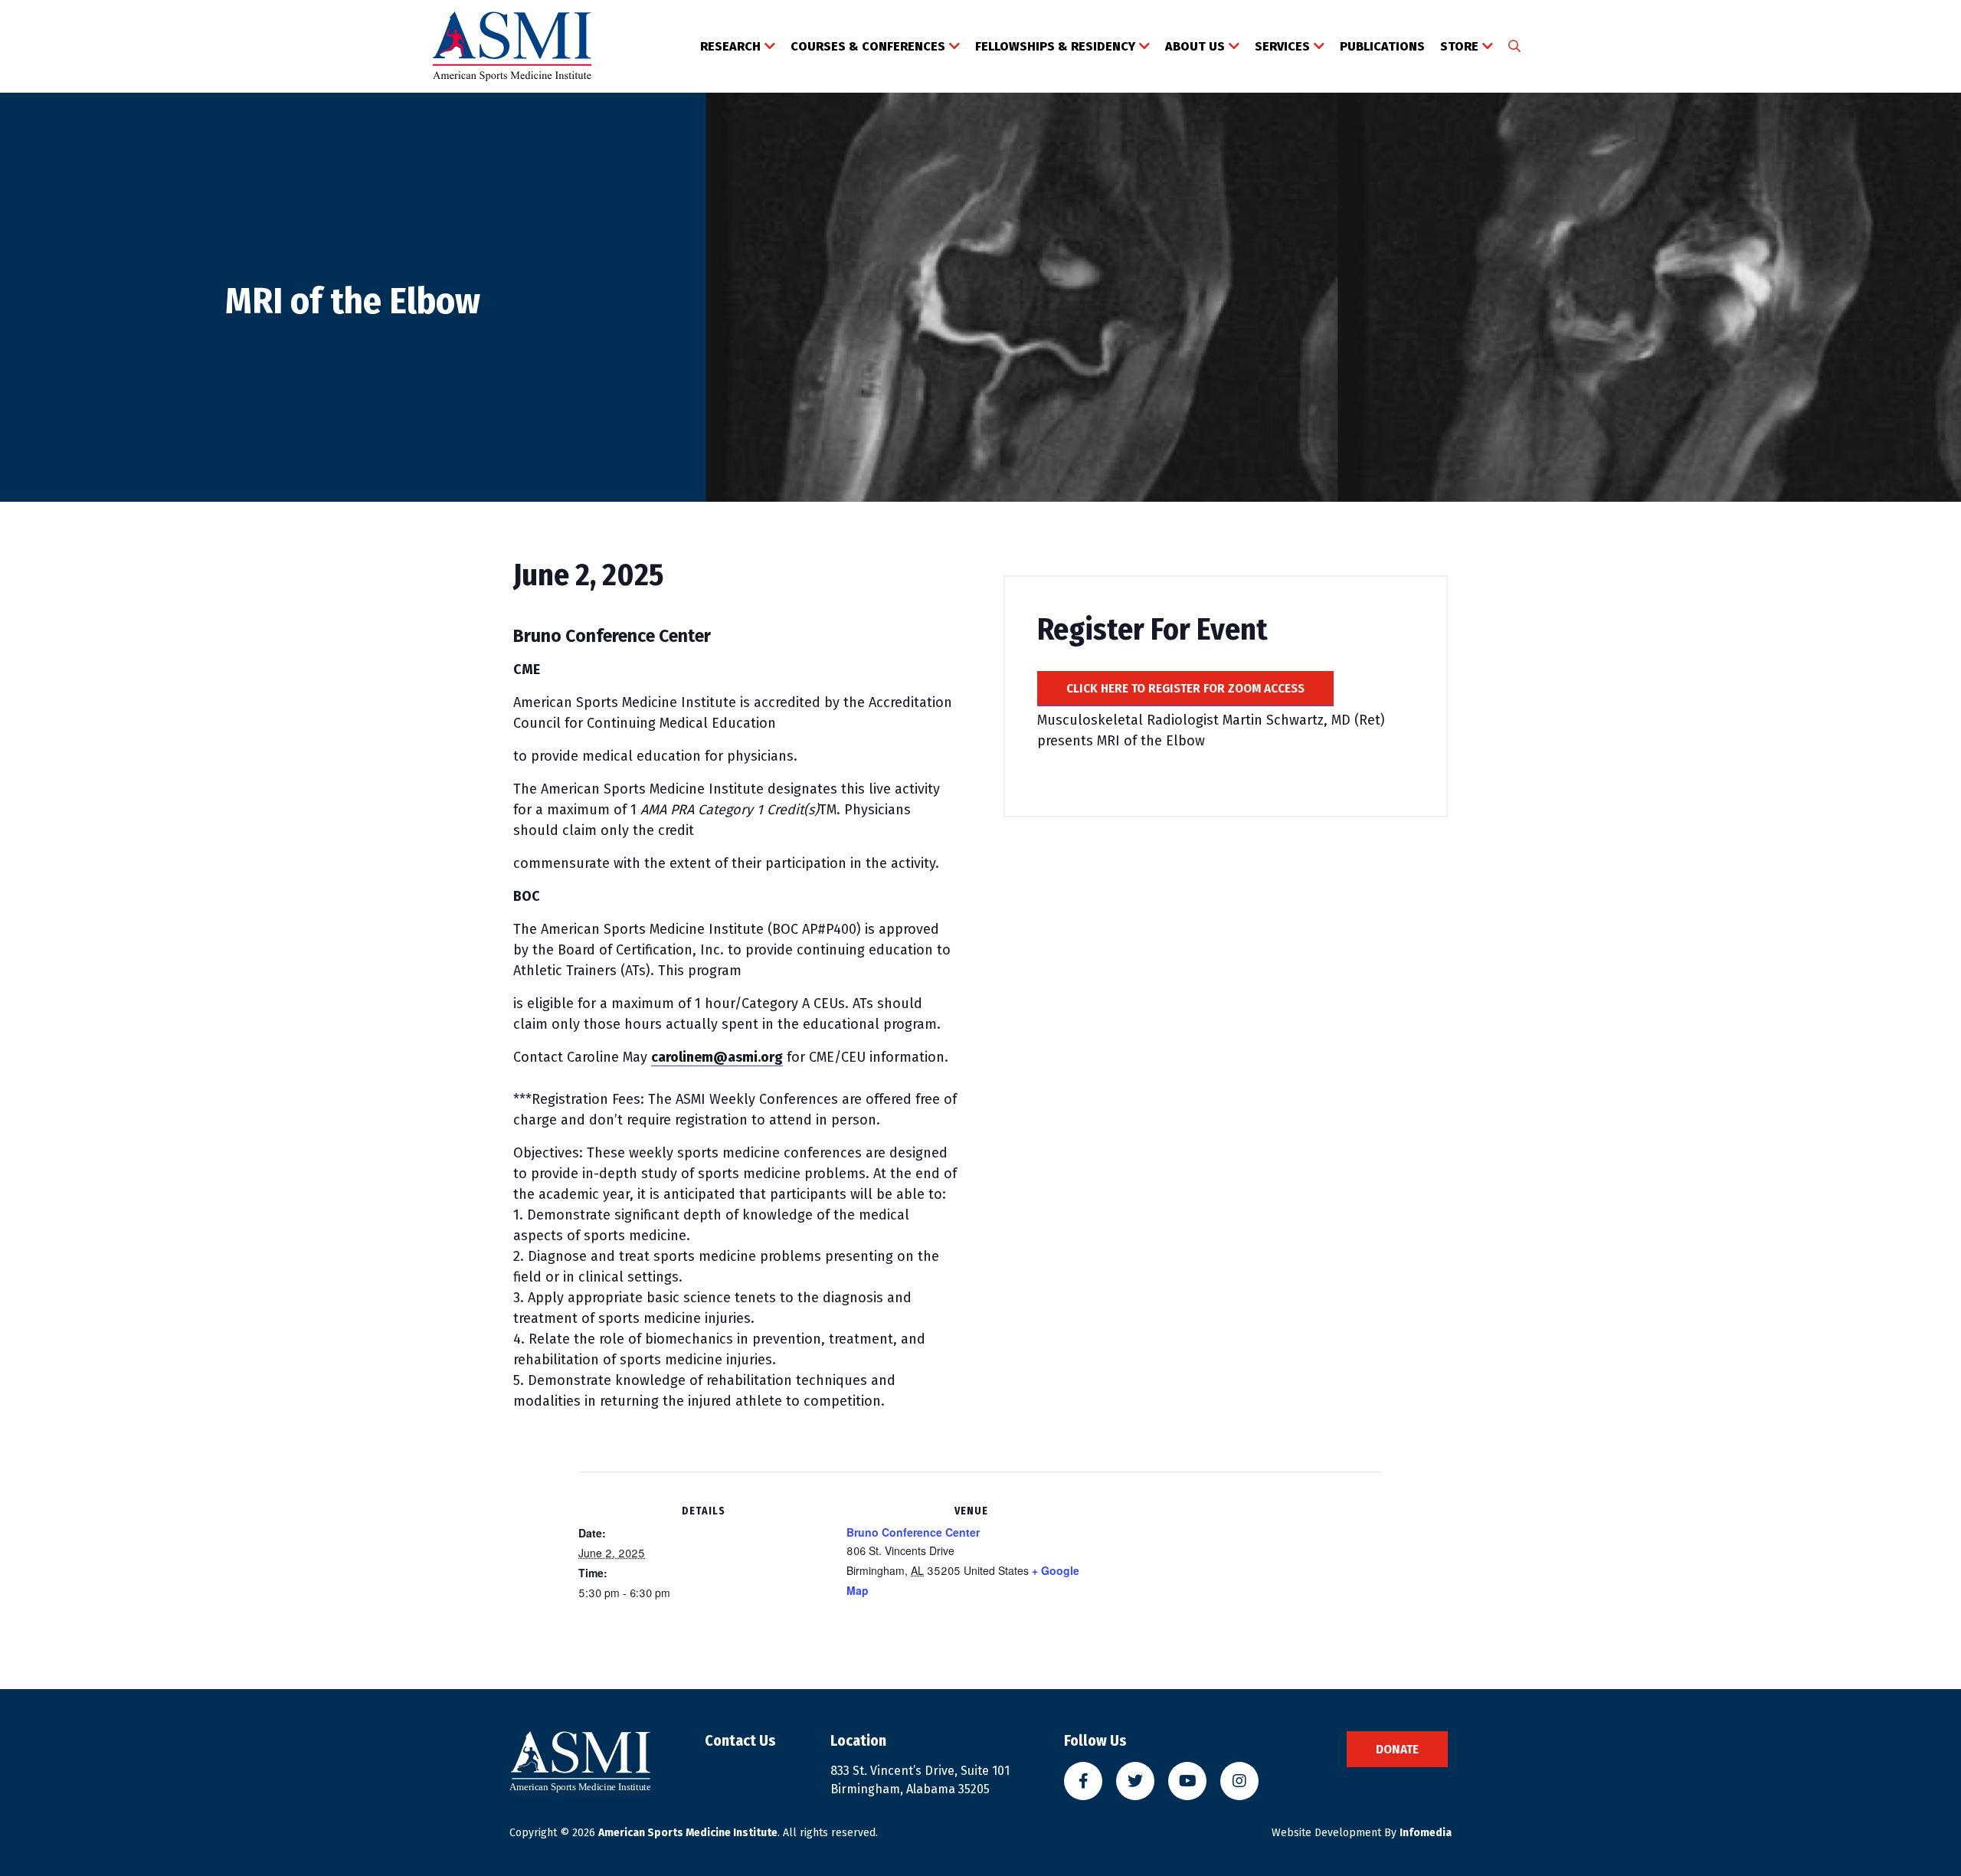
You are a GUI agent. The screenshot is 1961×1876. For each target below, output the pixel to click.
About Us (1195, 46)
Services (1282, 46)
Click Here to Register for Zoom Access (1185, 688)
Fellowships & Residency (1055, 46)
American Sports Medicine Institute (688, 1833)
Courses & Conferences (868, 46)
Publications (1382, 46)
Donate (1397, 1749)
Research (730, 46)
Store (1459, 46)
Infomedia (1426, 1833)
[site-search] (1514, 46)
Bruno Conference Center (913, 1532)
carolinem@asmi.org (717, 1057)
